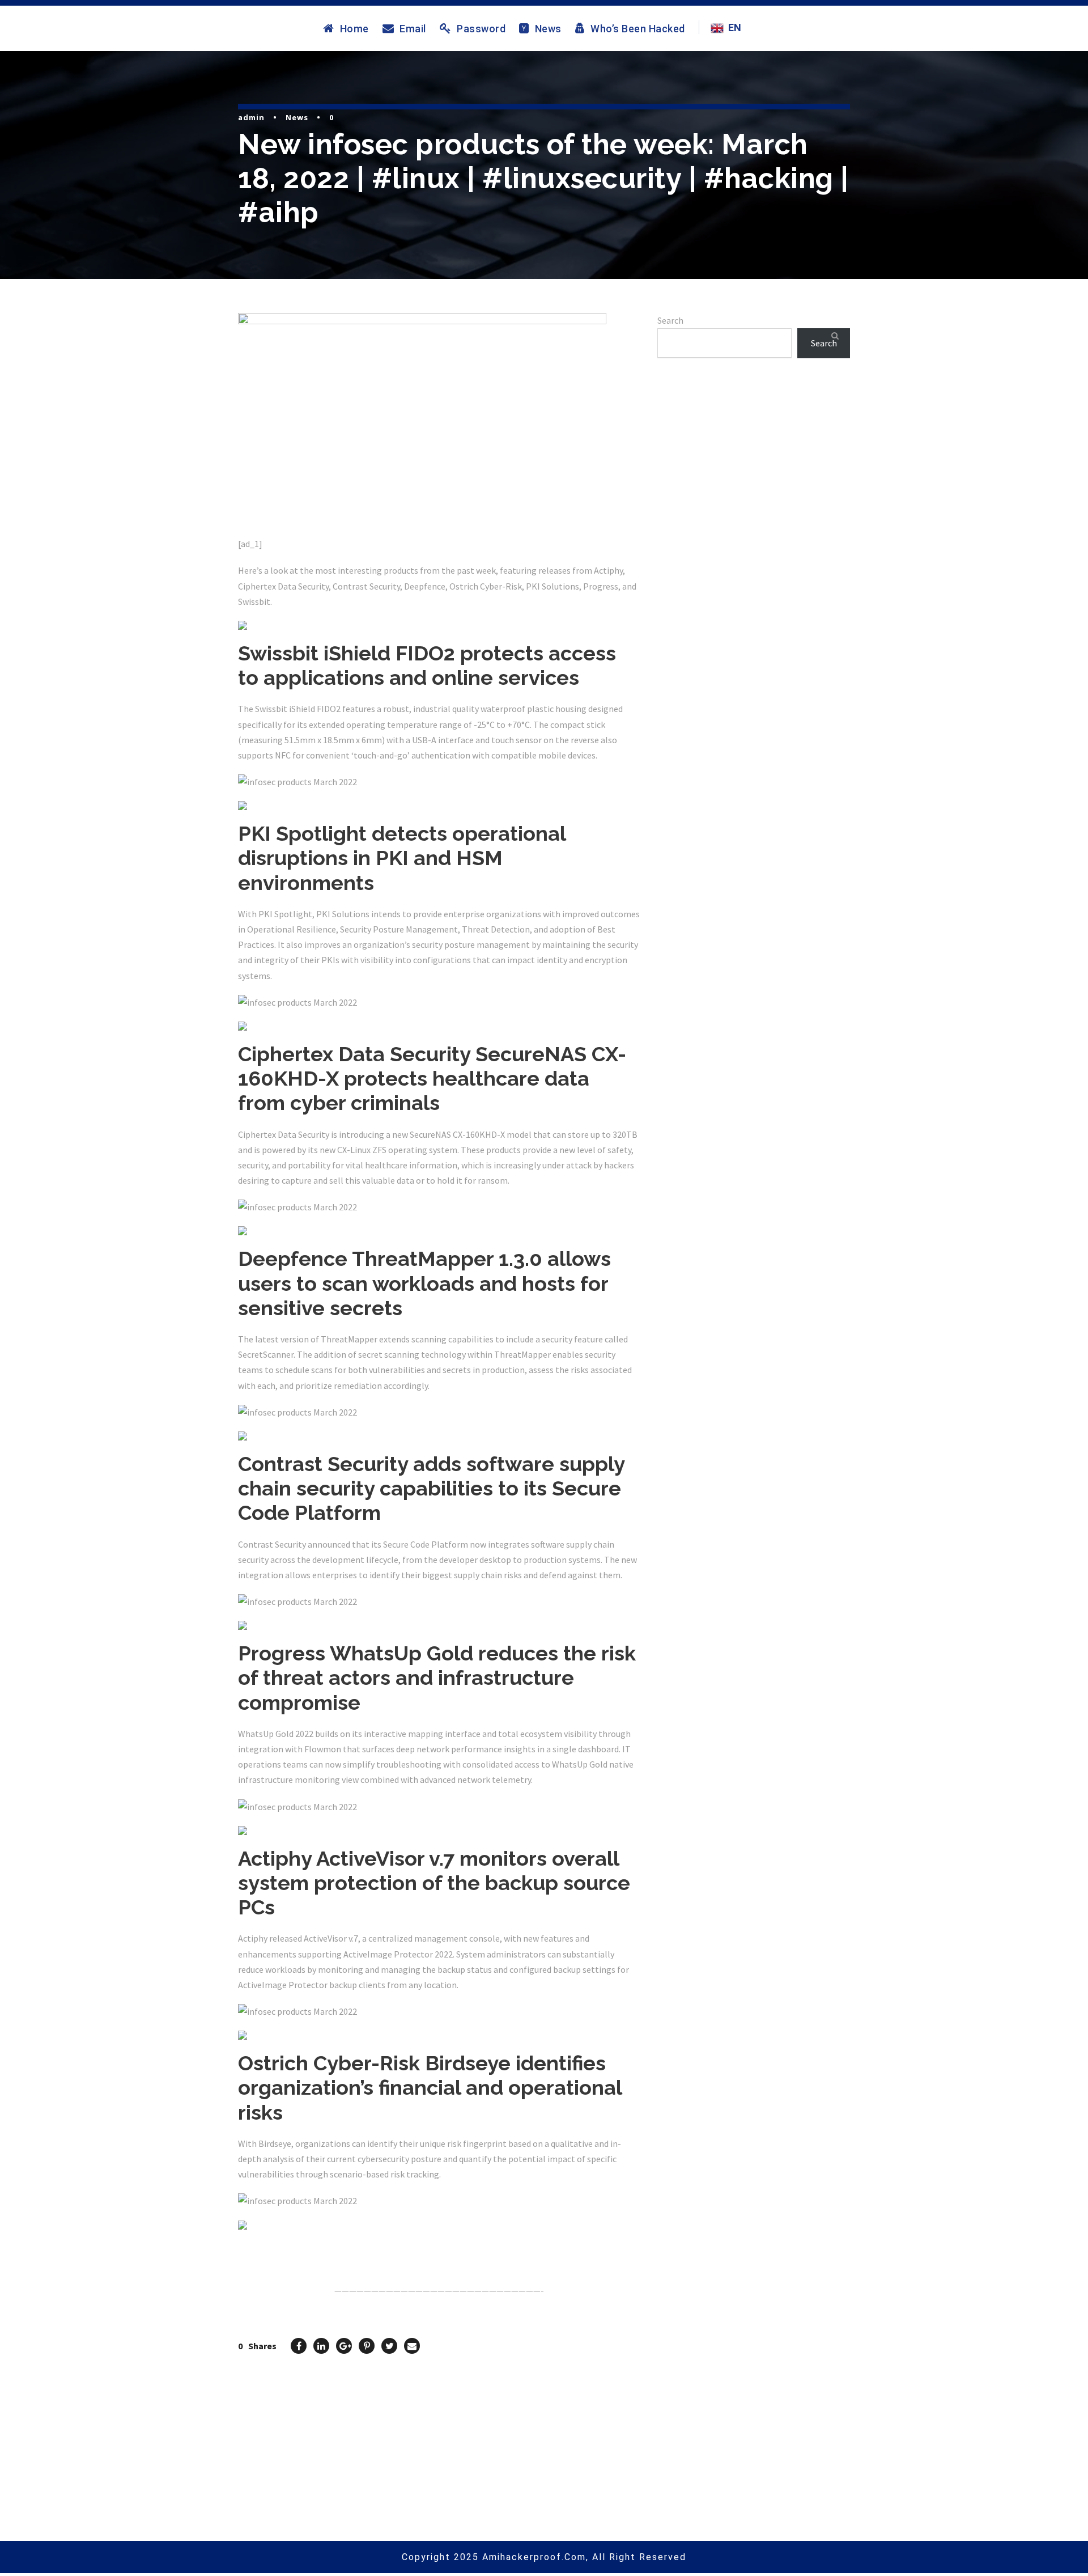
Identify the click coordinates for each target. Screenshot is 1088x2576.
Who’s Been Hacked (638, 28)
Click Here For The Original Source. (309, 2248)
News (548, 28)
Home (354, 28)
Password (481, 28)
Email (413, 28)
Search (670, 320)
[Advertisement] (754, 499)
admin (251, 117)
